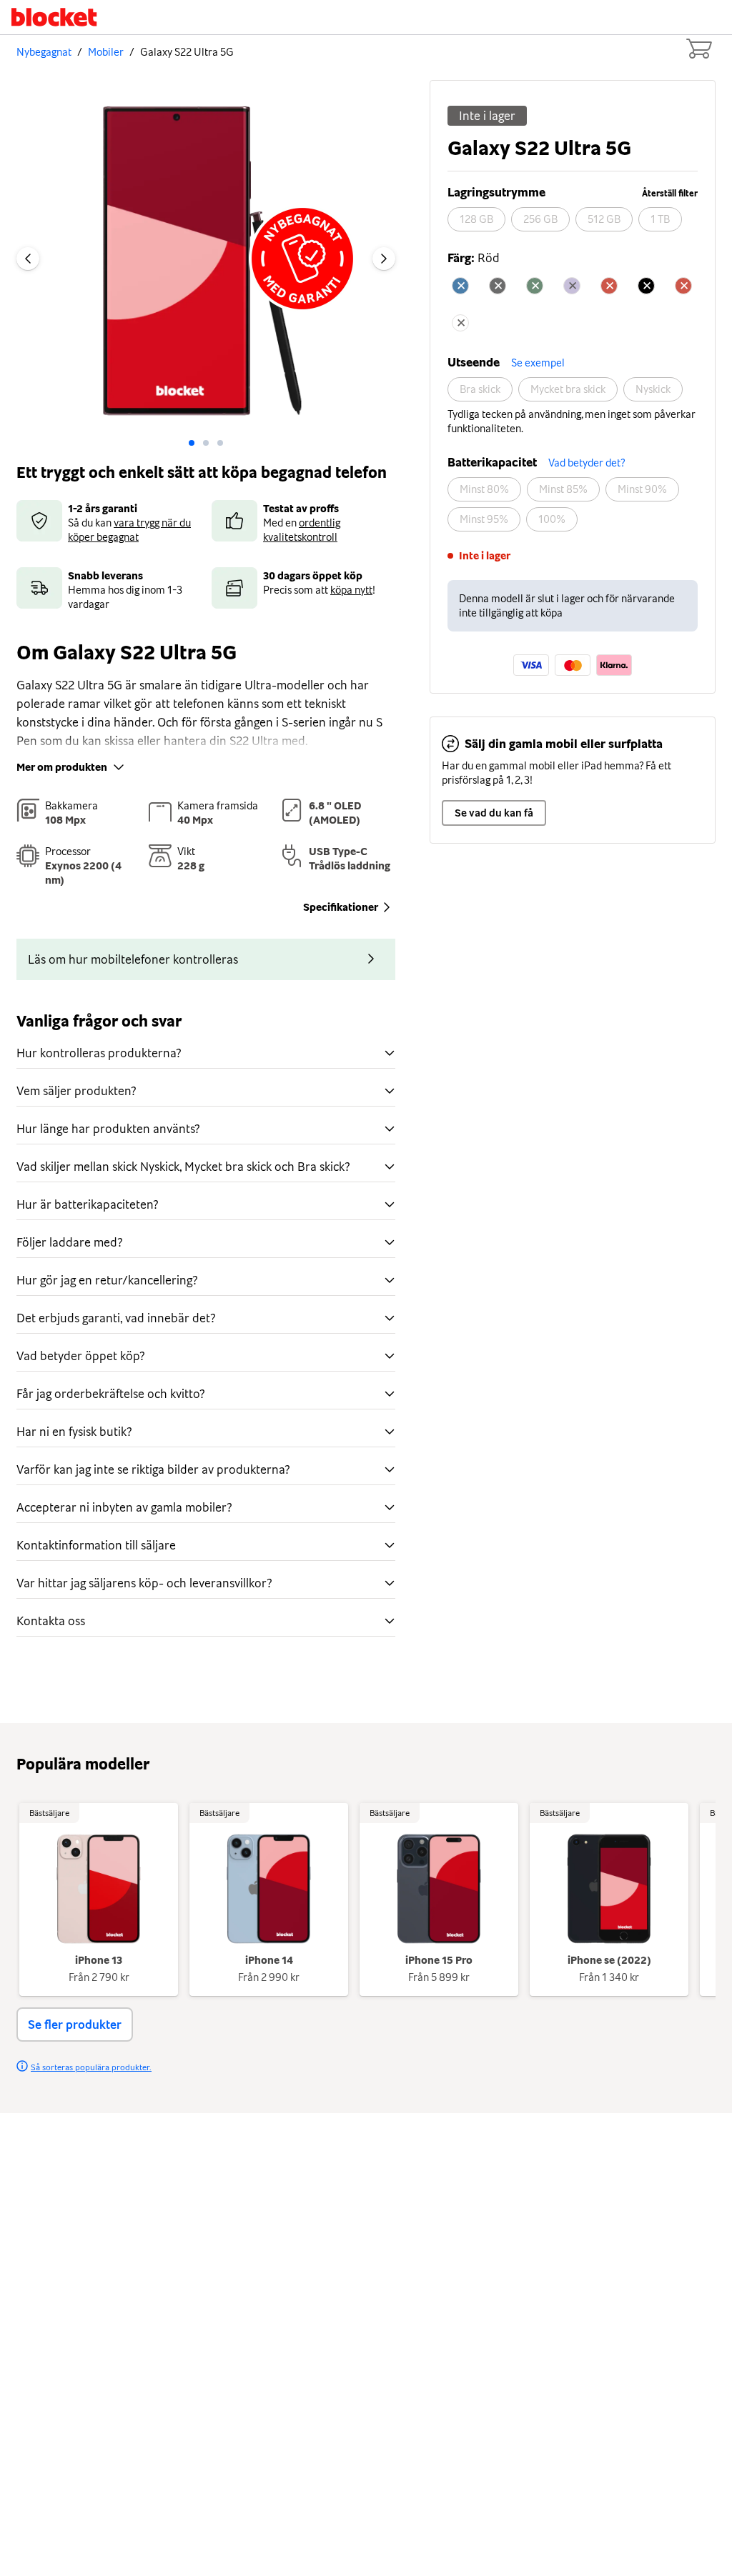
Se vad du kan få (494, 813)
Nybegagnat (44, 52)
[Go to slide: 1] (206, 443)
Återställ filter (670, 194)
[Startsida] (54, 17)
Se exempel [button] (538, 363)
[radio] (476, 219)
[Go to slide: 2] (220, 443)
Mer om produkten (62, 767)
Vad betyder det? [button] (587, 463)
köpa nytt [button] (351, 590)
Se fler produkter (75, 2025)
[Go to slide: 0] (192, 443)
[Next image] (384, 259)
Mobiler (106, 52)
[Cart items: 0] (698, 49)
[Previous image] (28, 259)
